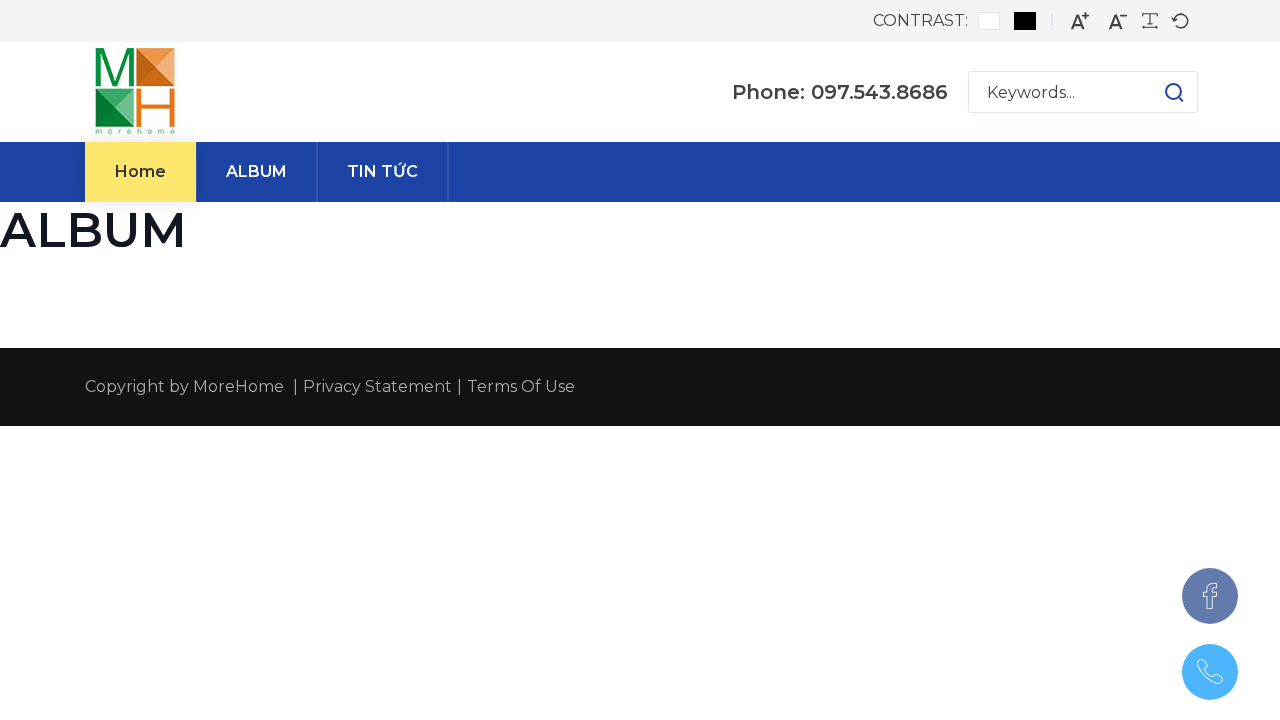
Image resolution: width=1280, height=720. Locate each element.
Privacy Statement (377, 386)
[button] (1154, 92)
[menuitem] (140, 172)
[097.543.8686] (1210, 672)
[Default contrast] (989, 21)
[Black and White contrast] (1025, 21)
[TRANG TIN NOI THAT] (135, 92)
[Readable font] (1150, 21)
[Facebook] (1210, 596)
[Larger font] (1080, 21)
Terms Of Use (521, 386)
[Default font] (1180, 21)
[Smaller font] (1118, 21)
